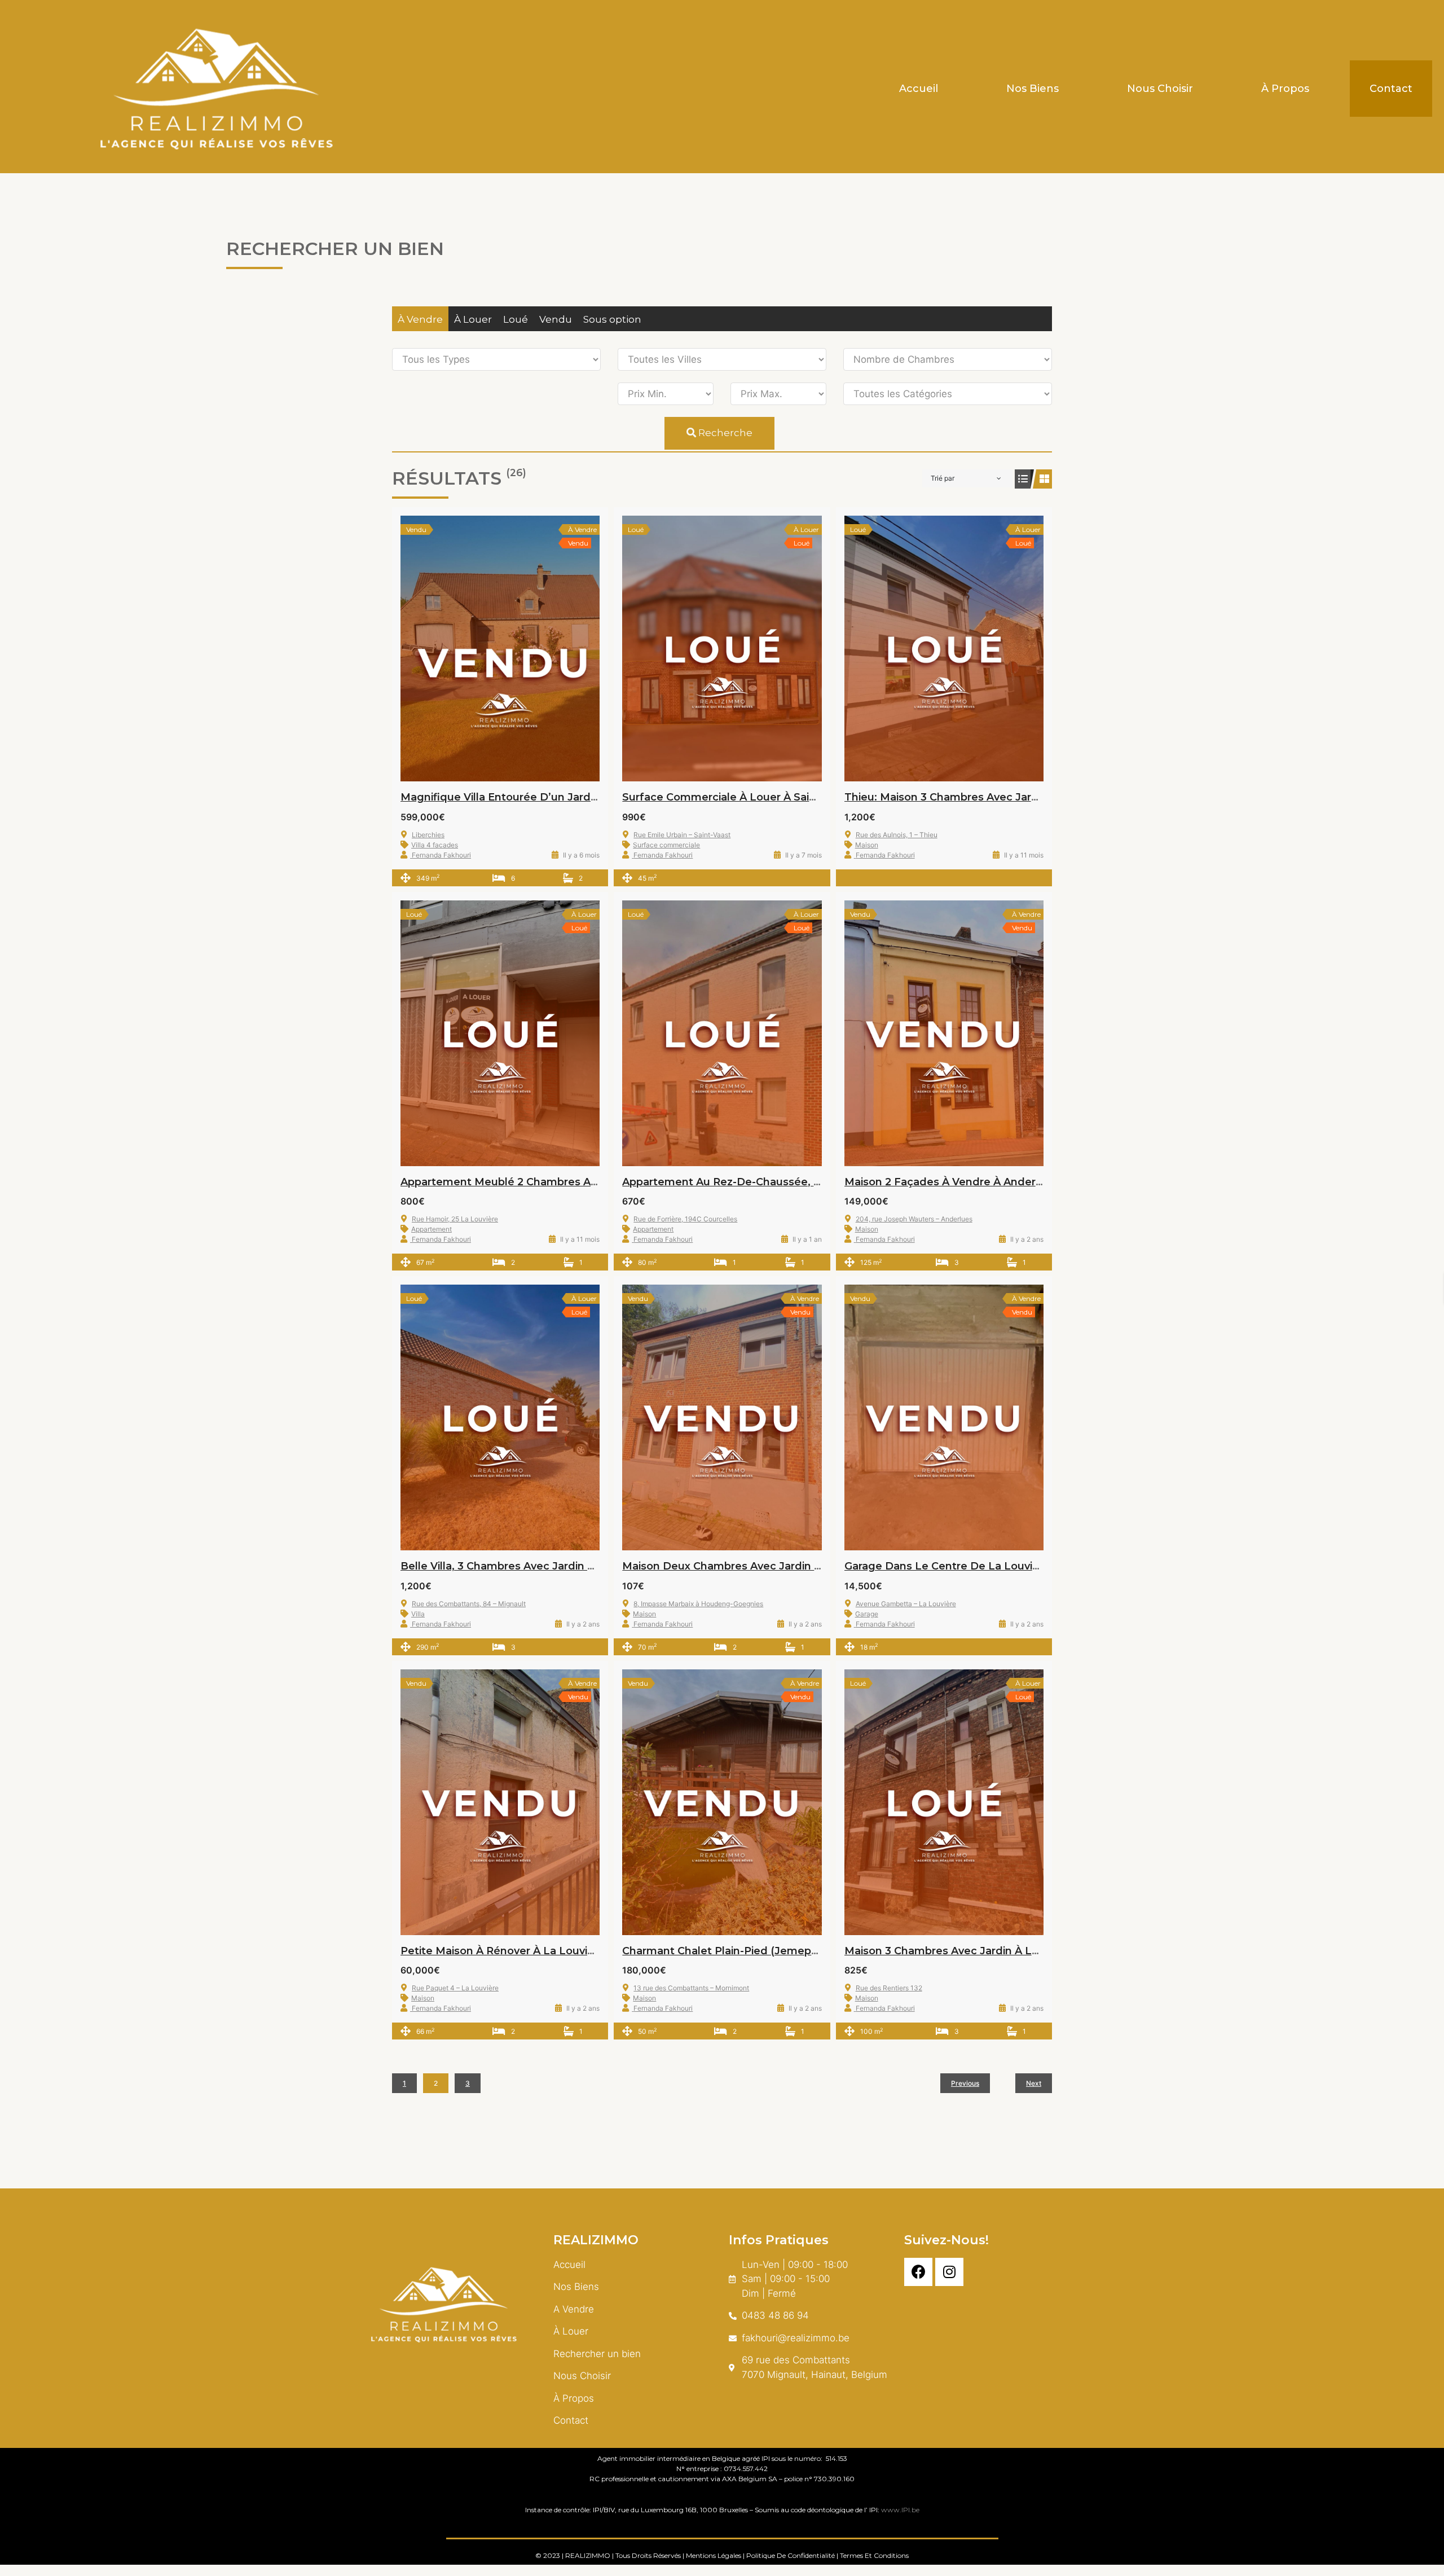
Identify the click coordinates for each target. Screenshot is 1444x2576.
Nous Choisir (1160, 89)
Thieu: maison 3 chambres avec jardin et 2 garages (981, 797)
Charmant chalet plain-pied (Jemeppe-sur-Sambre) (759, 1951)
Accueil (919, 89)
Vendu (556, 319)
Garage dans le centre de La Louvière (947, 1566)
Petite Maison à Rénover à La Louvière (503, 1951)
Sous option (612, 319)
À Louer (473, 319)
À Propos (1285, 89)
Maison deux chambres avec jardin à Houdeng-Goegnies (775, 1566)
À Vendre (420, 319)
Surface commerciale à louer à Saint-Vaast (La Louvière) (774, 797)
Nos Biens (1033, 89)
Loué (516, 319)
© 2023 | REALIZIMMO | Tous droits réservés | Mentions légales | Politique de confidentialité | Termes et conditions (722, 2555)
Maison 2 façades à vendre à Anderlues (951, 1182)
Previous (965, 2083)
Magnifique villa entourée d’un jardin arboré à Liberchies (553, 797)
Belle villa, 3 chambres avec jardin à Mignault (522, 1566)
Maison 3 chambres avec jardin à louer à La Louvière (987, 1951)
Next (1034, 2083)
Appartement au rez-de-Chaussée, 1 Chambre (745, 1182)
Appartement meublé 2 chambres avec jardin (522, 1182)
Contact (1391, 89)
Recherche (724, 433)
